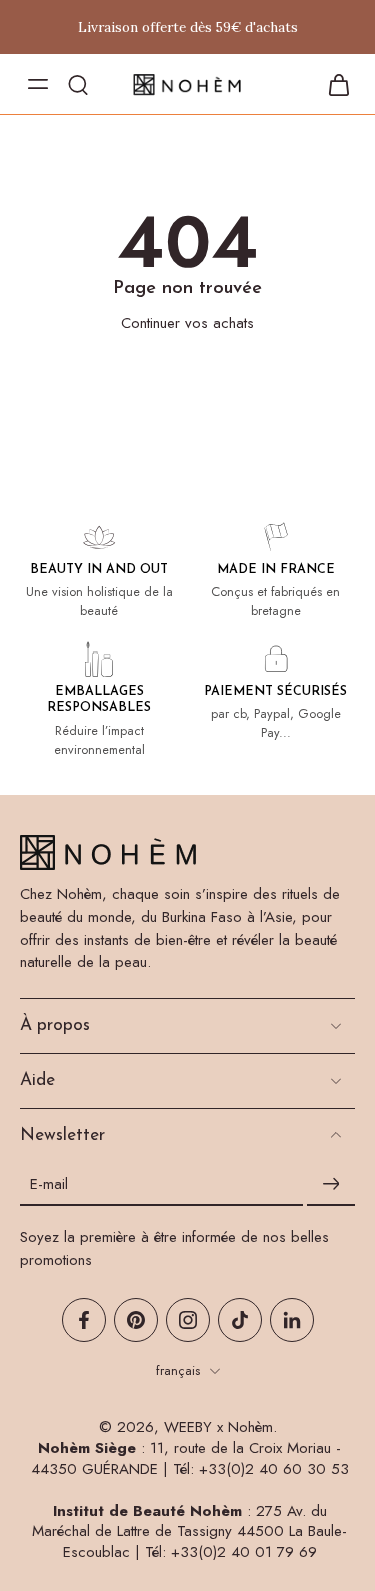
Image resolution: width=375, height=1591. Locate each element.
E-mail (49, 1184)
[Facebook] (84, 1320)
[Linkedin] (292, 1320)
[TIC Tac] (240, 1320)
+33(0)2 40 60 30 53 (274, 1469)
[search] (78, 84)
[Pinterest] (136, 1320)
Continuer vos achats (187, 323)
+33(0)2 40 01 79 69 (244, 1552)
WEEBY (188, 1427)
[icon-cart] (333, 84)
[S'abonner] (331, 1184)
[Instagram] (188, 1320)
